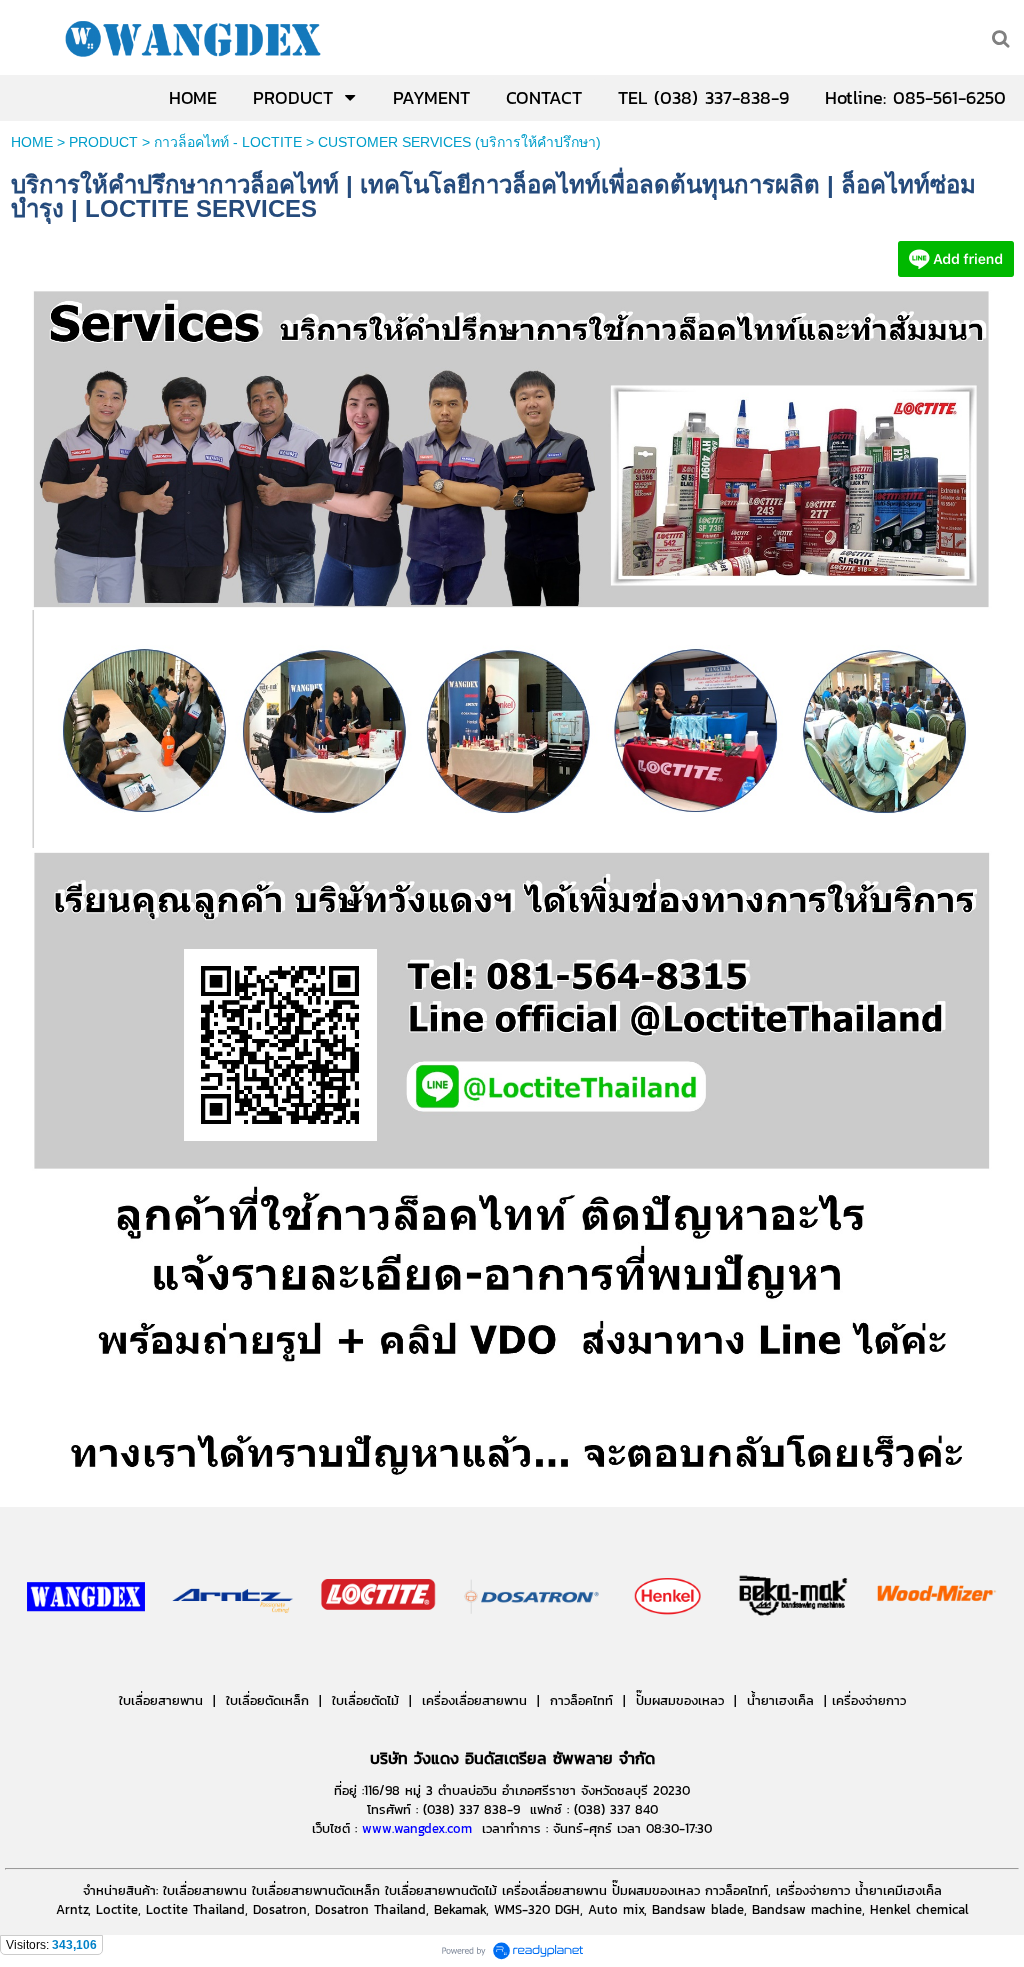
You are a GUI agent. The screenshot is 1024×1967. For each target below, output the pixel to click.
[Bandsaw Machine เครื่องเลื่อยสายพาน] (863, 1656)
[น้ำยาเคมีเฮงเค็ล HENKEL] (669, 1656)
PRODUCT (103, 142)
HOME (32, 142)
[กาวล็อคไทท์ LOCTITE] (378, 1656)
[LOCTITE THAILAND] (956, 272)
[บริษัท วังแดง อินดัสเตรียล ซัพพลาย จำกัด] (86, 1656)
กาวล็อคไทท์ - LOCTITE (228, 142)
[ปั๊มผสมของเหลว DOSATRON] (533, 1656)
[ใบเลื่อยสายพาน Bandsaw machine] (233, 1656)
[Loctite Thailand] (512, 450)
